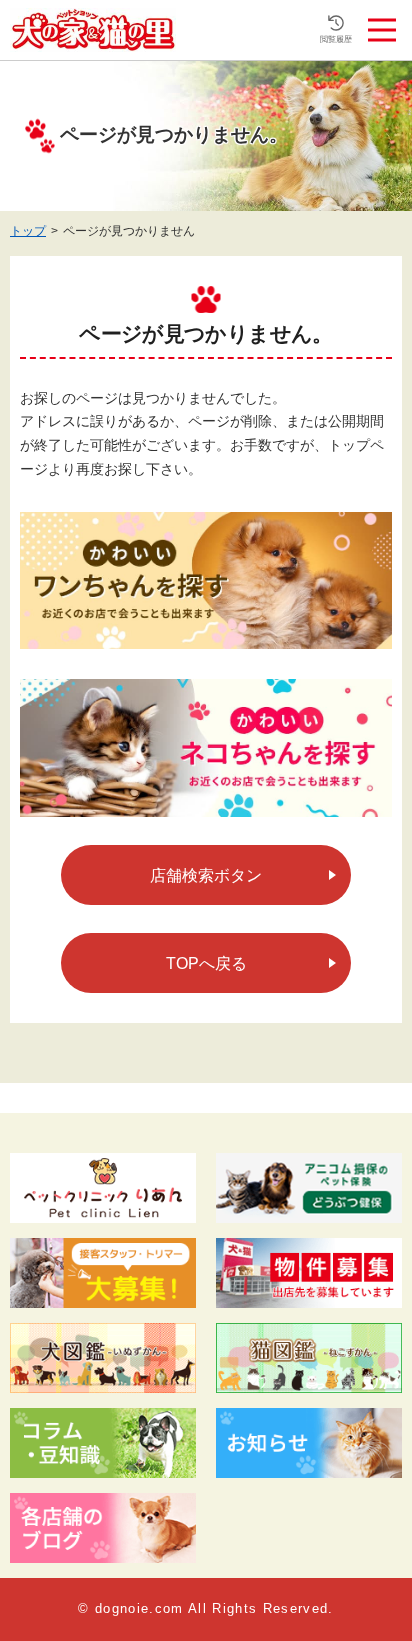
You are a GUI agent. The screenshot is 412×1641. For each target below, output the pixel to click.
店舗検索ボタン (206, 875)
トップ (28, 231)
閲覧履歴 (336, 39)
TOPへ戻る (206, 963)
